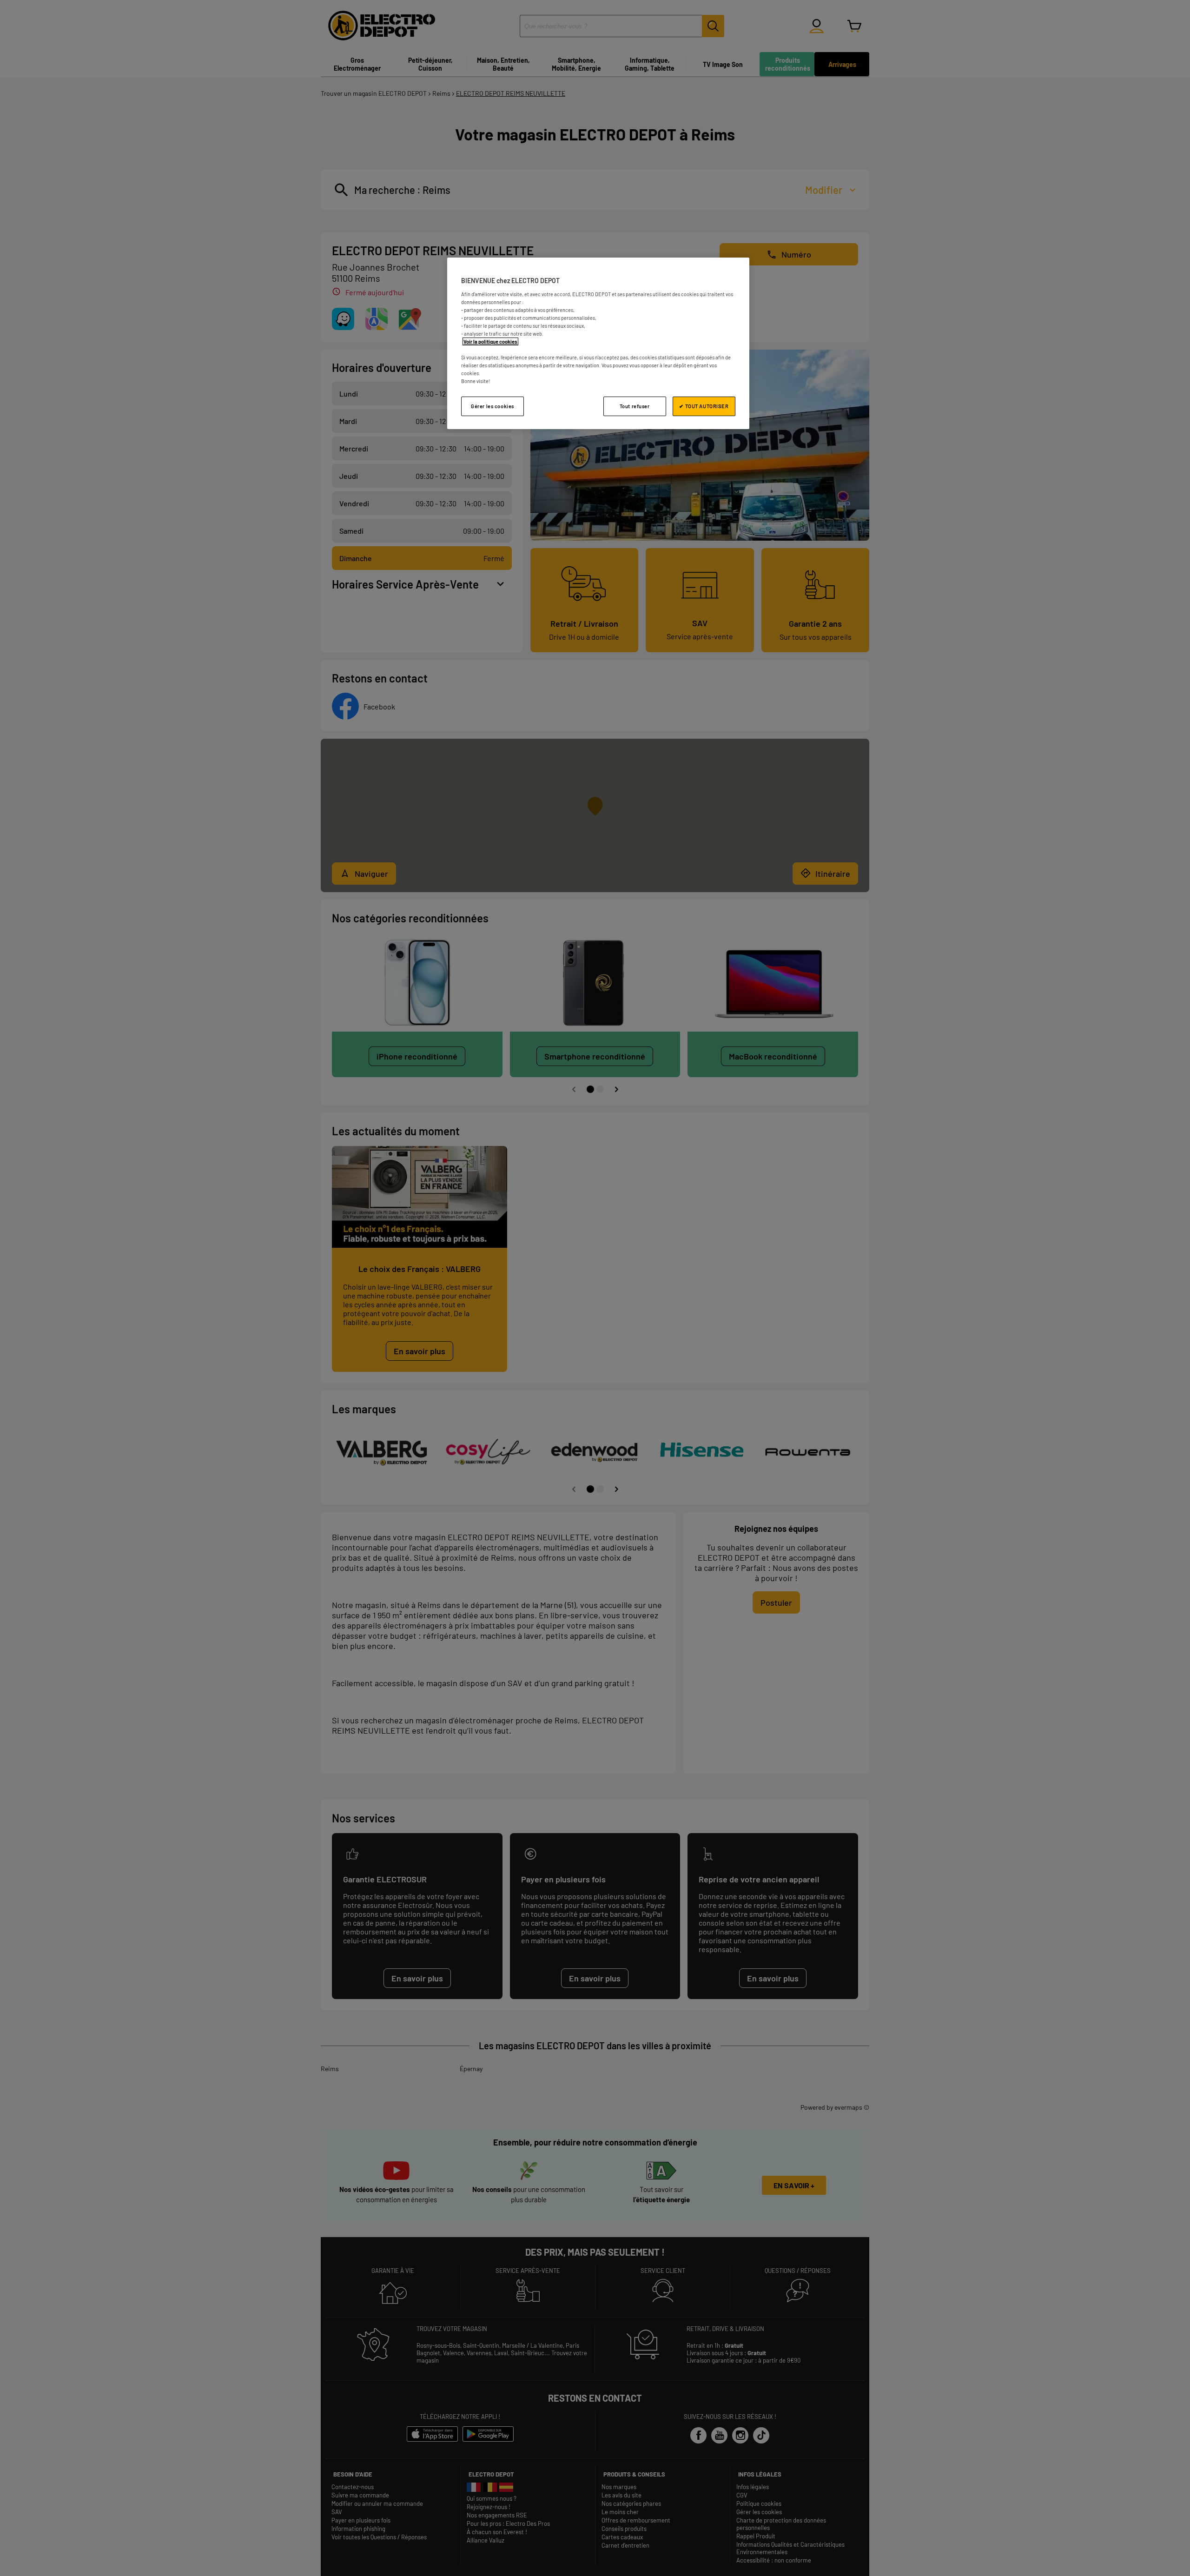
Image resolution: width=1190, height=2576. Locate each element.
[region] (598, 343)
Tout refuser (635, 406)
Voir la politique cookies (490, 341)
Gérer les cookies (493, 406)
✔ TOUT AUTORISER (704, 406)
